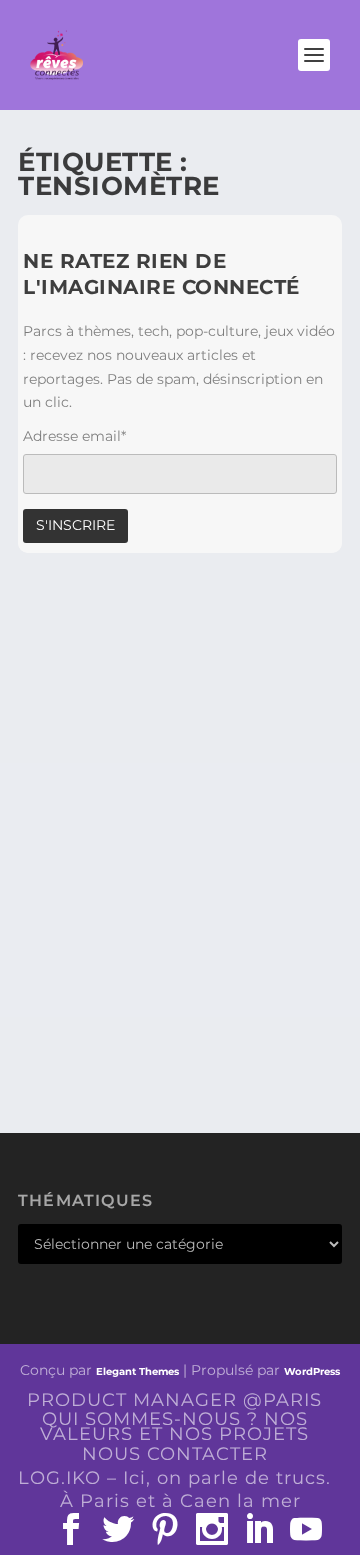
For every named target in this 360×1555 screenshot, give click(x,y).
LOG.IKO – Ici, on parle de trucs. (174, 1478)
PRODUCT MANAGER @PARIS (174, 1400)
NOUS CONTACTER (175, 1454)
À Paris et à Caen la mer (180, 1501)
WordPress (312, 1371)
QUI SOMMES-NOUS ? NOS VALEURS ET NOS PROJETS (174, 1426)
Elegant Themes (137, 1371)
